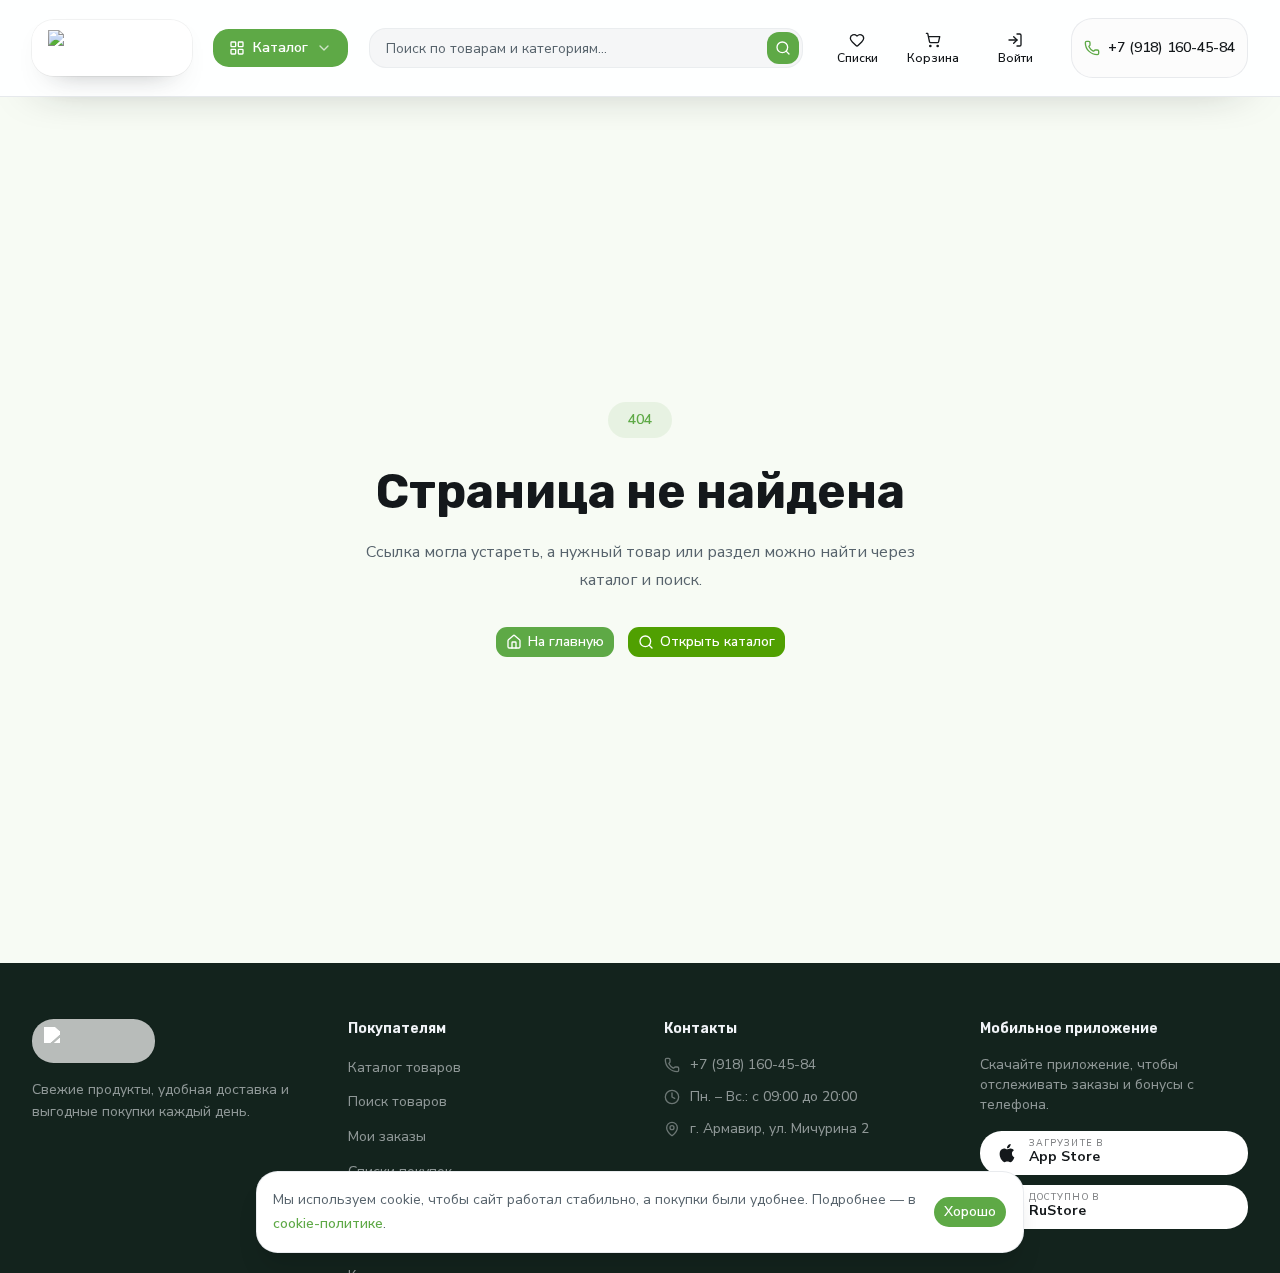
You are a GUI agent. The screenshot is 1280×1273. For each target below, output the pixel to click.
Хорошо (970, 1211)
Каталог (280, 47)
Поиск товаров (397, 1101)
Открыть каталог (717, 641)
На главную (566, 641)
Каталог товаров (404, 1067)
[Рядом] (112, 48)
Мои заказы (387, 1136)
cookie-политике (328, 1223)
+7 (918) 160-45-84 (753, 1064)
